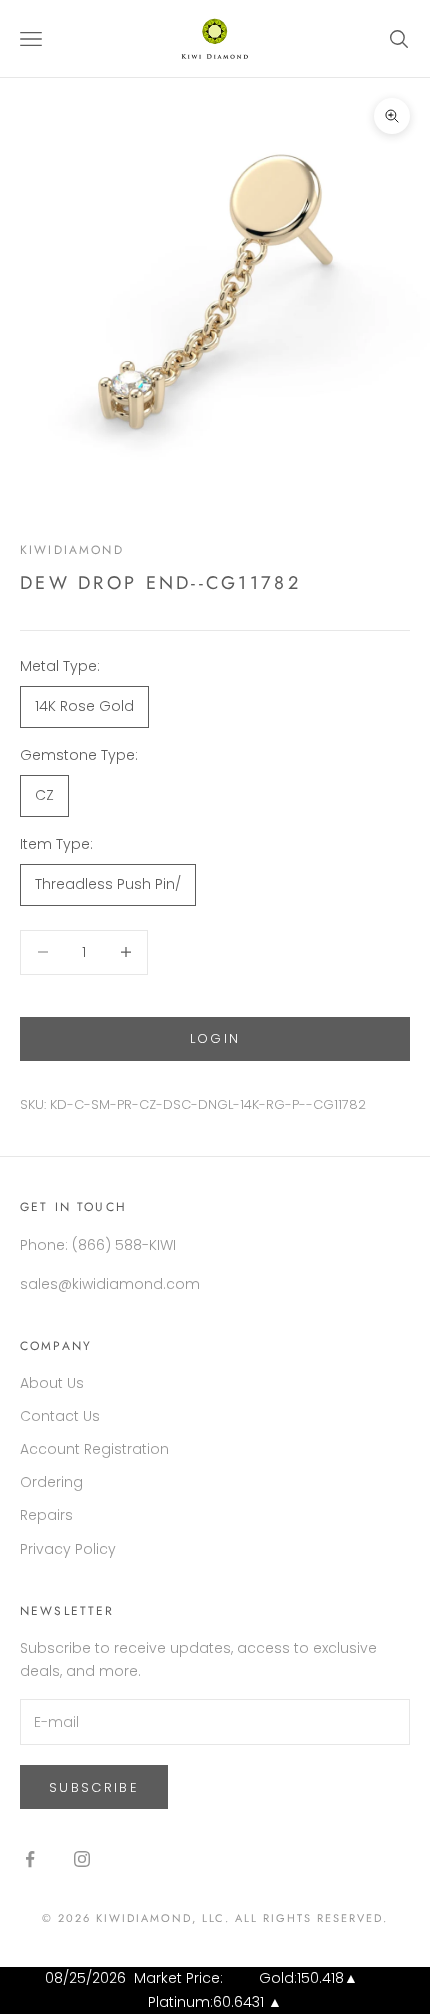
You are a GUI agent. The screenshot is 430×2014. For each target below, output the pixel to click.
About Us (52, 1383)
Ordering (51, 1482)
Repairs (46, 1515)
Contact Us (60, 1416)
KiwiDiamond (72, 550)
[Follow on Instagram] (82, 1859)
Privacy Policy (68, 1549)
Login (215, 1038)
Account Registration (94, 1449)
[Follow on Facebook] (30, 1859)
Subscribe (94, 1787)
